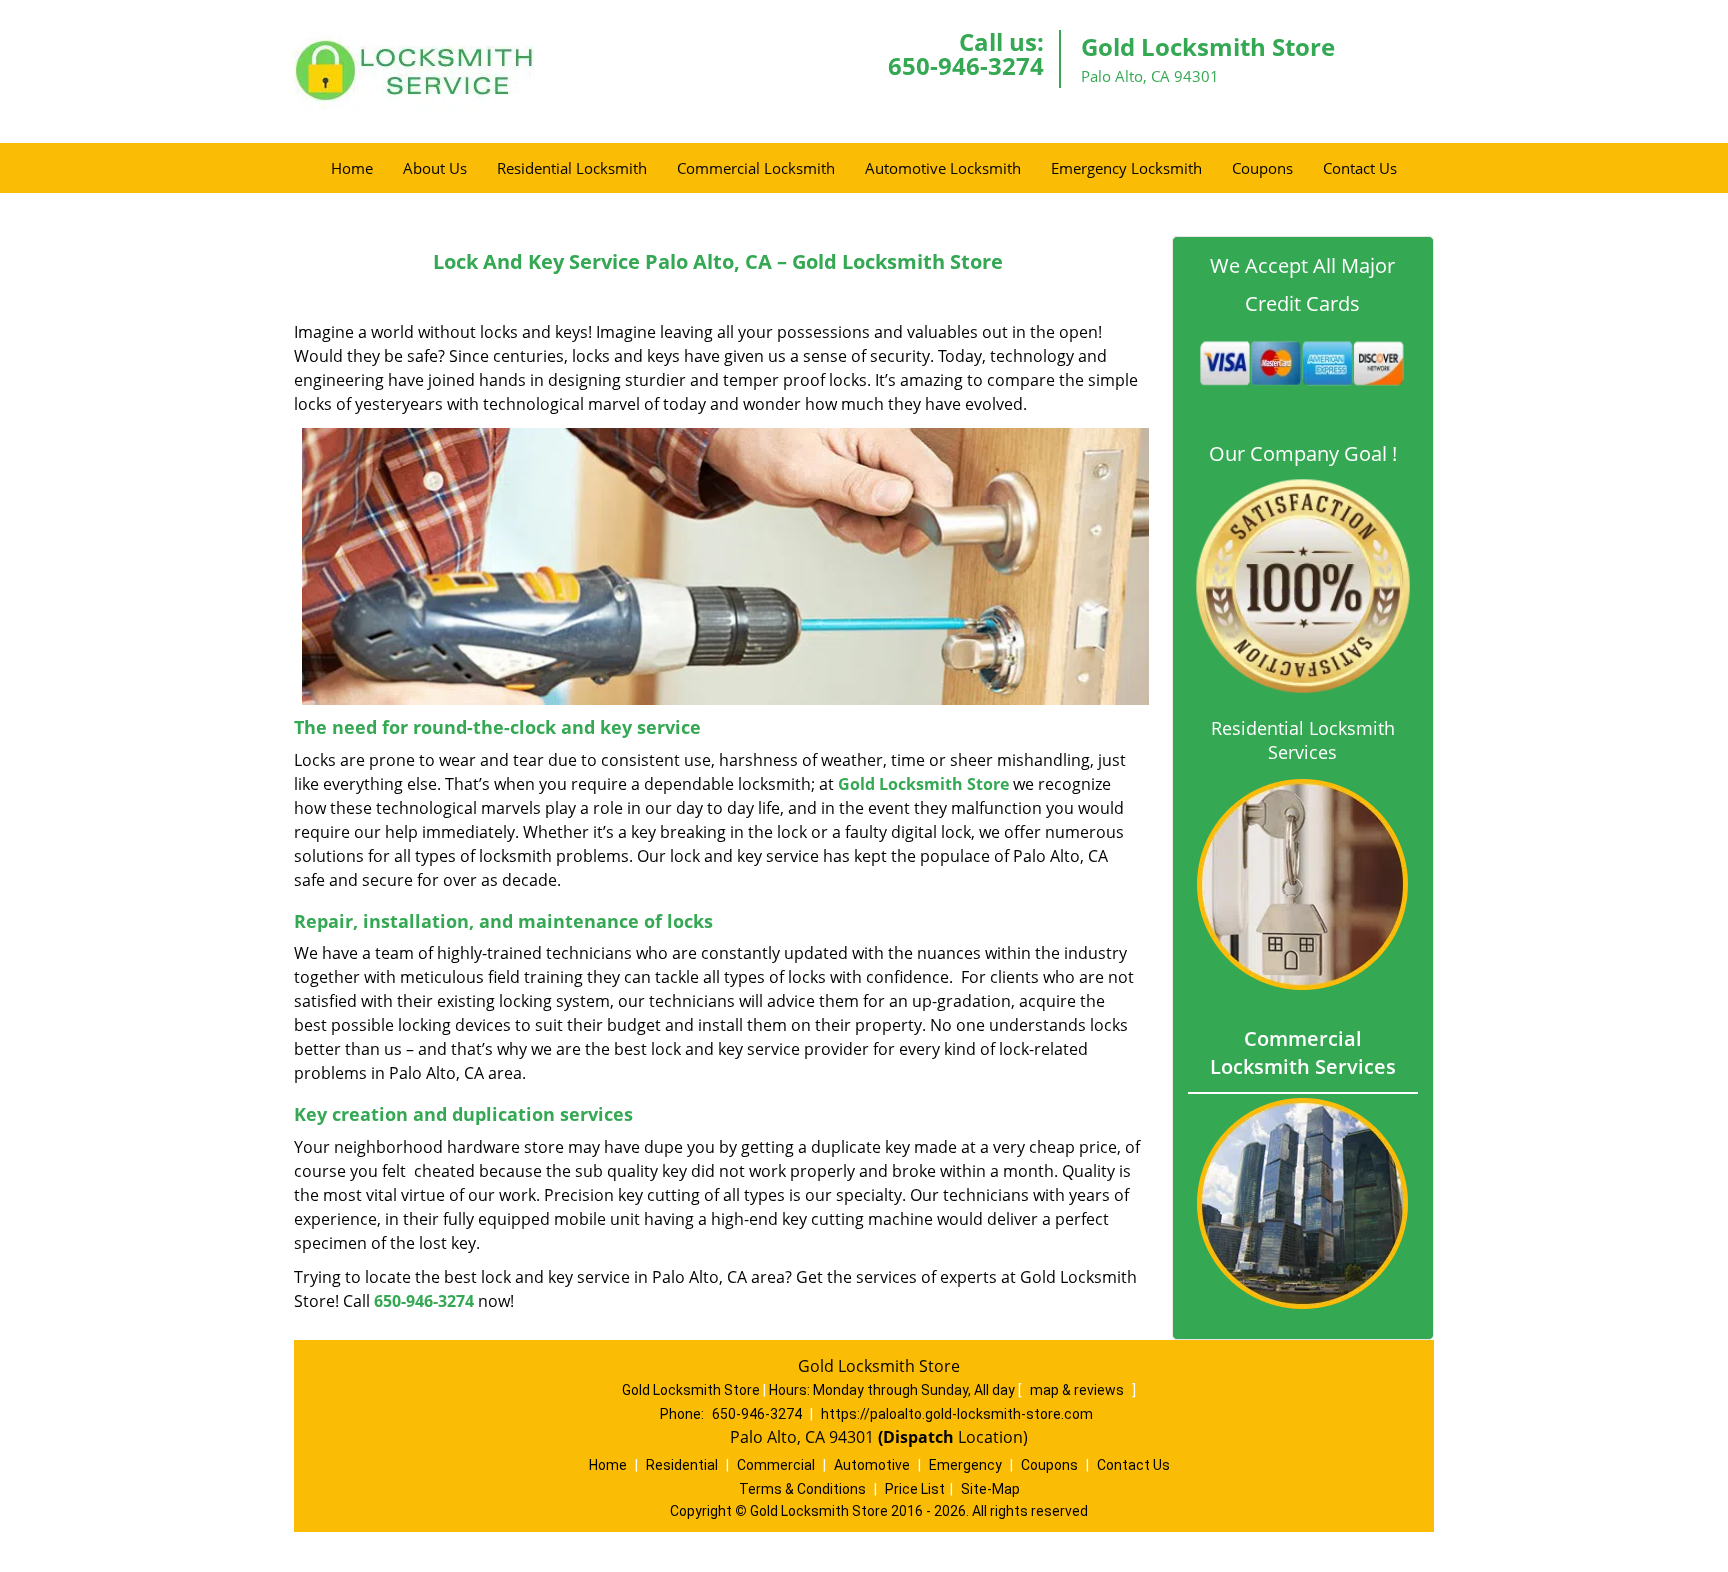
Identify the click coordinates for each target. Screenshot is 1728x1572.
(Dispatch (918, 1437)
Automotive (872, 1465)
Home (352, 168)
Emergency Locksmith (1126, 168)
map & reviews (1078, 1390)
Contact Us (1360, 168)
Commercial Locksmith (756, 168)
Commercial (776, 1465)
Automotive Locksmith (943, 168)
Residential (682, 1465)
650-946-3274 (966, 65)
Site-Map (990, 1489)
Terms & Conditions (802, 1489)
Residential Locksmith (572, 168)
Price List (915, 1489)
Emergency (965, 1465)
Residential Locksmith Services (1303, 740)
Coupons (1262, 168)
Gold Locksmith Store (923, 784)
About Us (435, 168)
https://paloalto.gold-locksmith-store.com (957, 1414)
